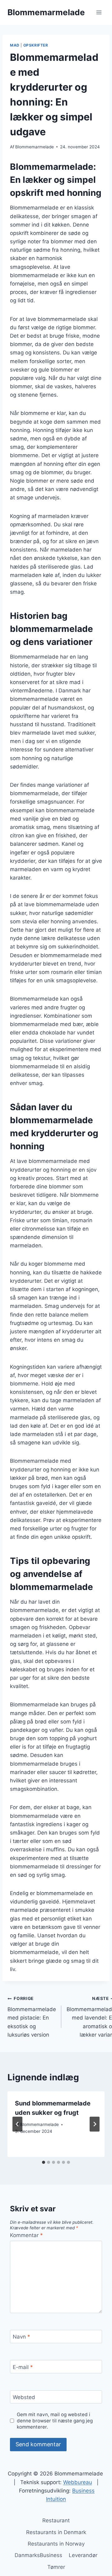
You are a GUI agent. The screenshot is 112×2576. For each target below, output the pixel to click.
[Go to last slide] (17, 2124)
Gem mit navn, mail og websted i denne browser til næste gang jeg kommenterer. (55, 2421)
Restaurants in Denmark (56, 2532)
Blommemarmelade (35, 147)
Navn (21, 2337)
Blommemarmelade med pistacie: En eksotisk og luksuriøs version (32, 2017)
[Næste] (95, 2124)
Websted (24, 2397)
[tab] (44, 2162)
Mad (15, 45)
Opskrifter (36, 45)
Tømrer (56, 2567)
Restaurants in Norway (56, 2544)
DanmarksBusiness (38, 2555)
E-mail (23, 2367)
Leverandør (83, 2555)
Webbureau (78, 2482)
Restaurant (56, 2520)
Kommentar (26, 2235)
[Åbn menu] (99, 12)
